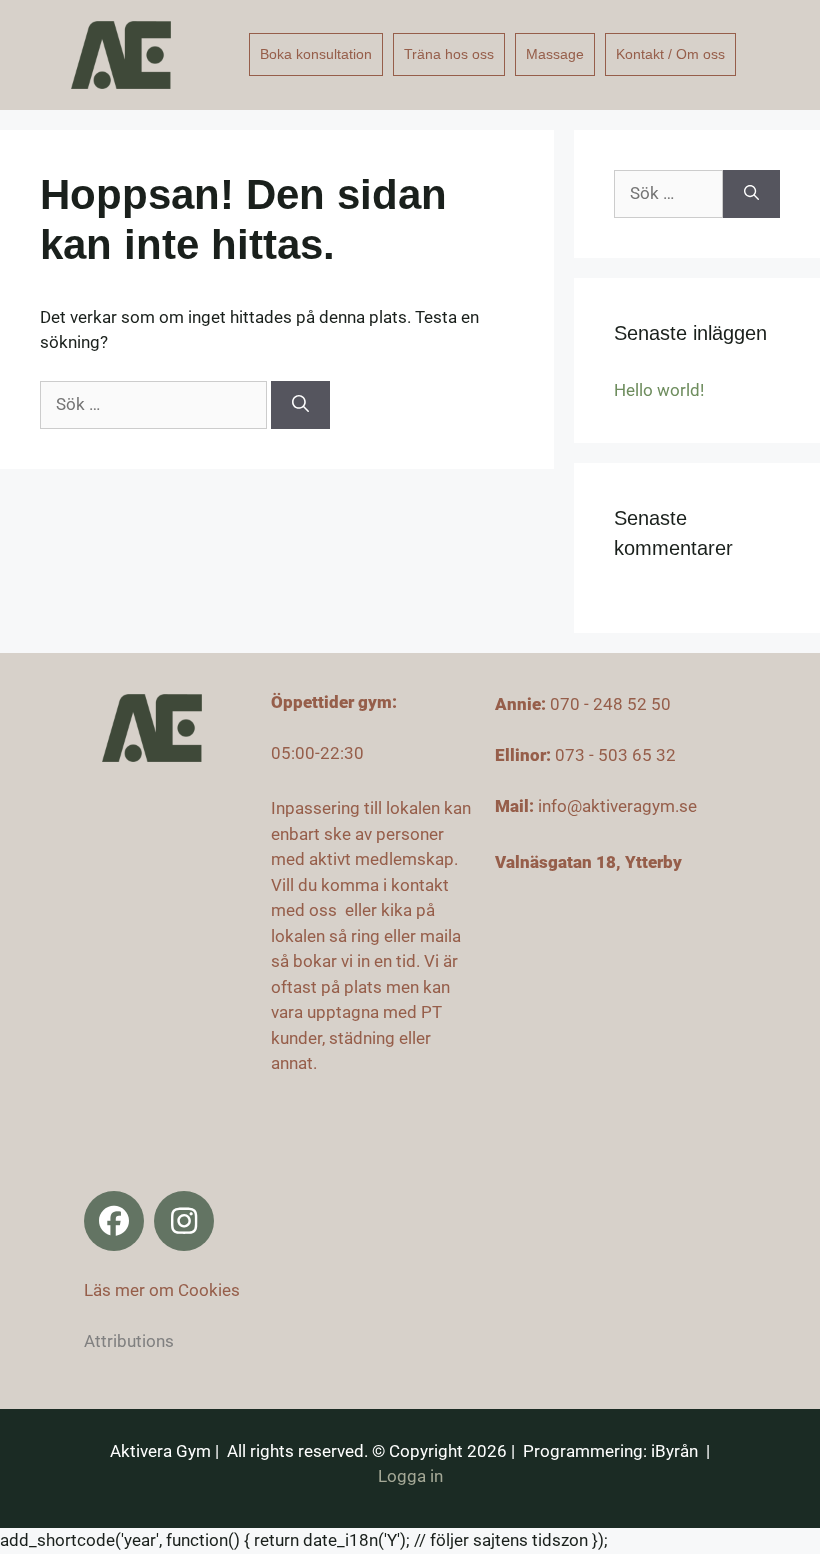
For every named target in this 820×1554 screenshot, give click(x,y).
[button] (114, 1221)
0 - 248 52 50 (620, 704)
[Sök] (300, 405)
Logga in (410, 1476)
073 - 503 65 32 (615, 755)
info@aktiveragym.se (617, 806)
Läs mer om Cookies (162, 1290)
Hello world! (659, 390)
